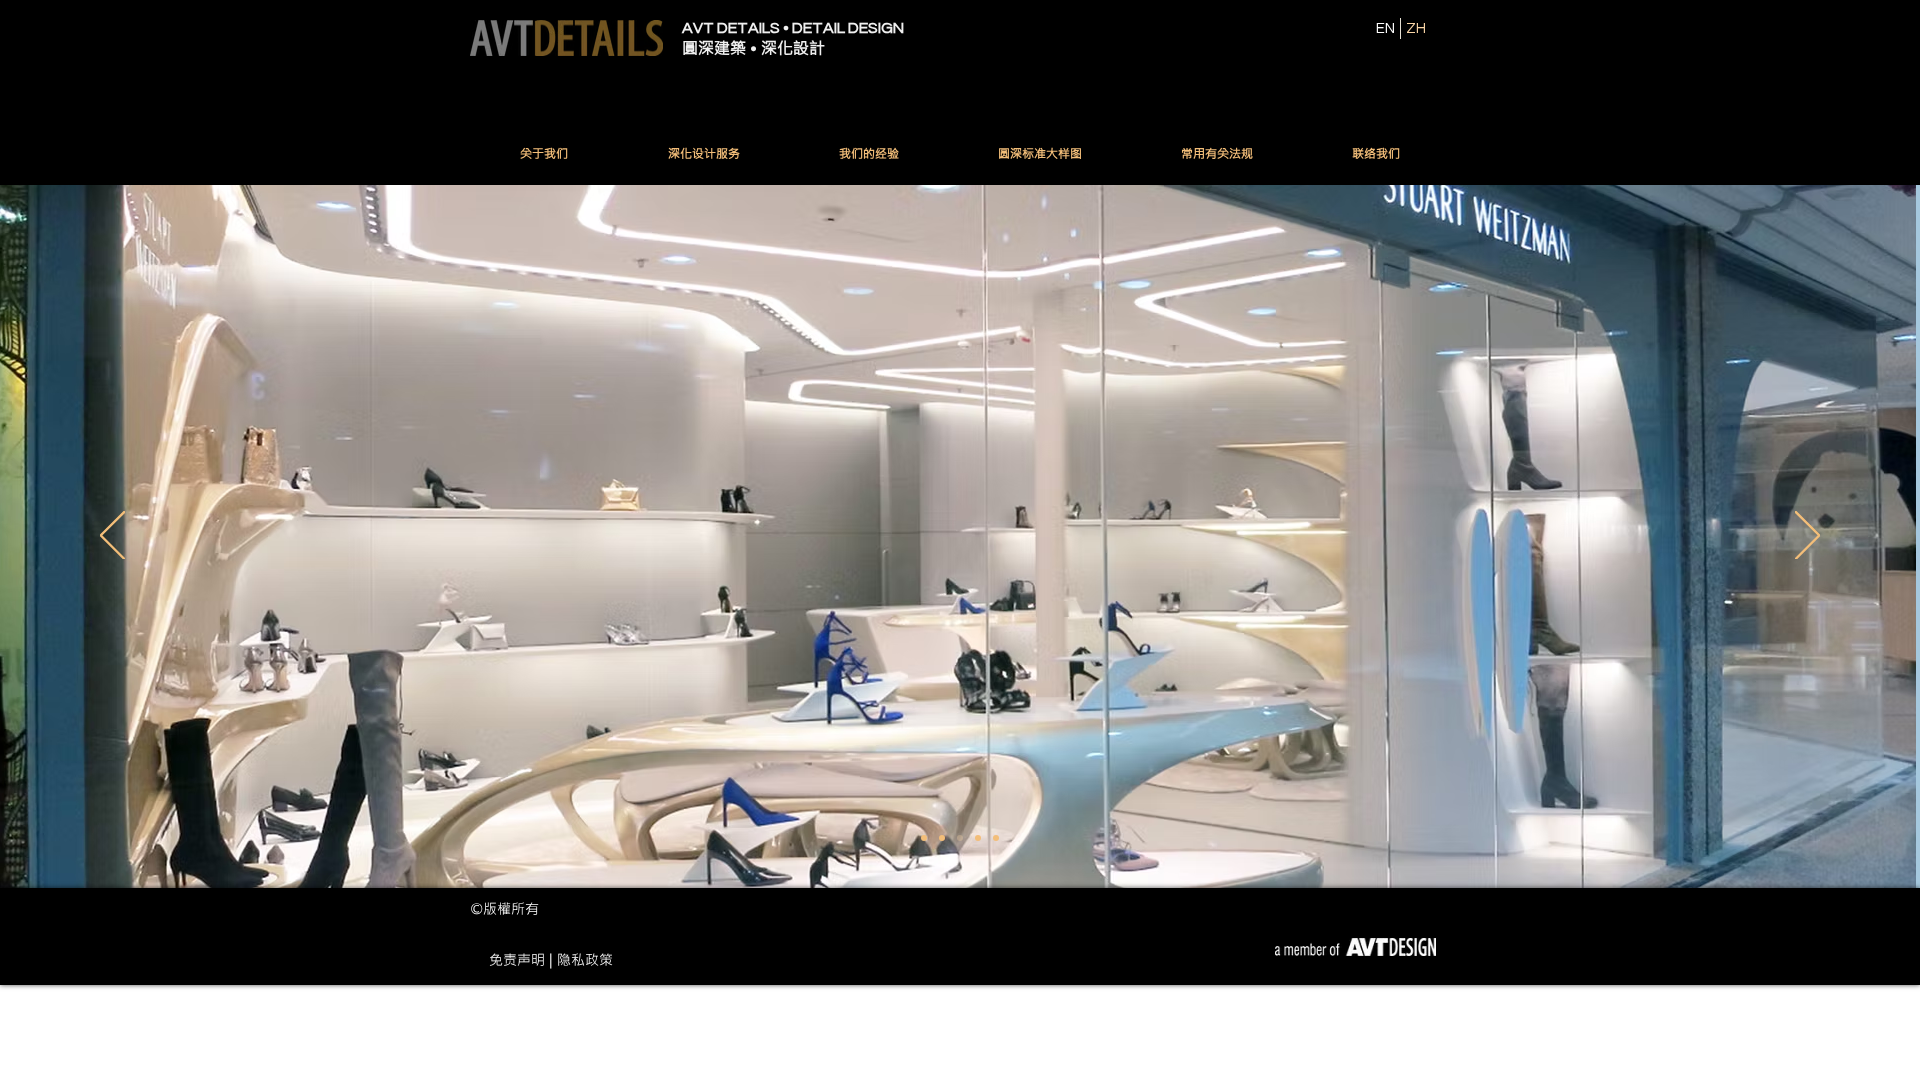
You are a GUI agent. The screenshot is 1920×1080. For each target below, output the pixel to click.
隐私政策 (585, 959)
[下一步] (1807, 537)
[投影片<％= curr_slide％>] (924, 838)
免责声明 (517, 959)
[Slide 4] (978, 838)
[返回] (112, 537)
